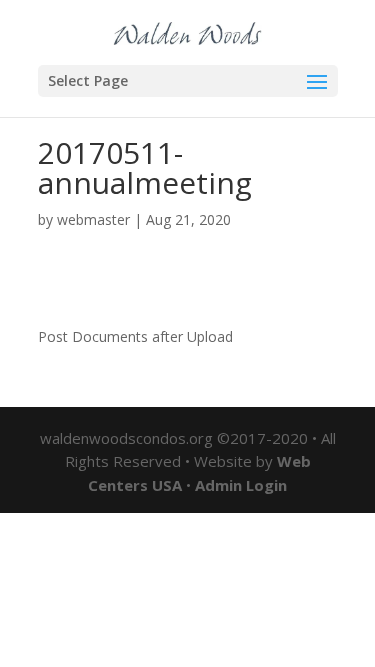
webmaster (93, 219)
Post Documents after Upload (135, 336)
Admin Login (241, 485)
